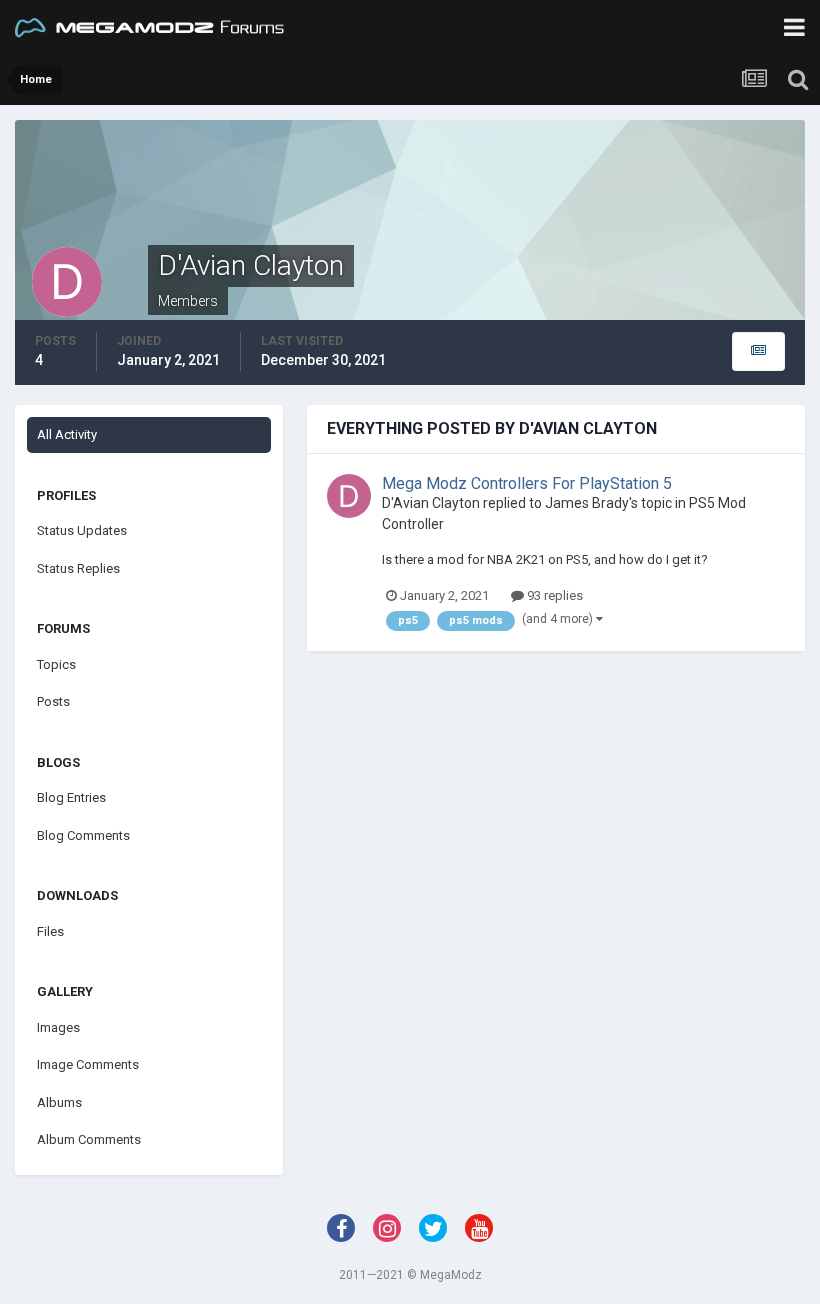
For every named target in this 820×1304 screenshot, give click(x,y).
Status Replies (78, 568)
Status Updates (82, 530)
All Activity (67, 434)
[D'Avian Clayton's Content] (758, 351)
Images (58, 1027)
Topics (56, 664)
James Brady (587, 503)
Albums (59, 1102)
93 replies (553, 595)
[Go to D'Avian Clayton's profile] (349, 496)
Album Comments (89, 1139)
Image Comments (88, 1064)
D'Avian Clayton (431, 503)
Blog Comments (83, 835)
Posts (53, 701)
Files (50, 931)
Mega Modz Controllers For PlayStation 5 (527, 483)
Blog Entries (71, 797)
